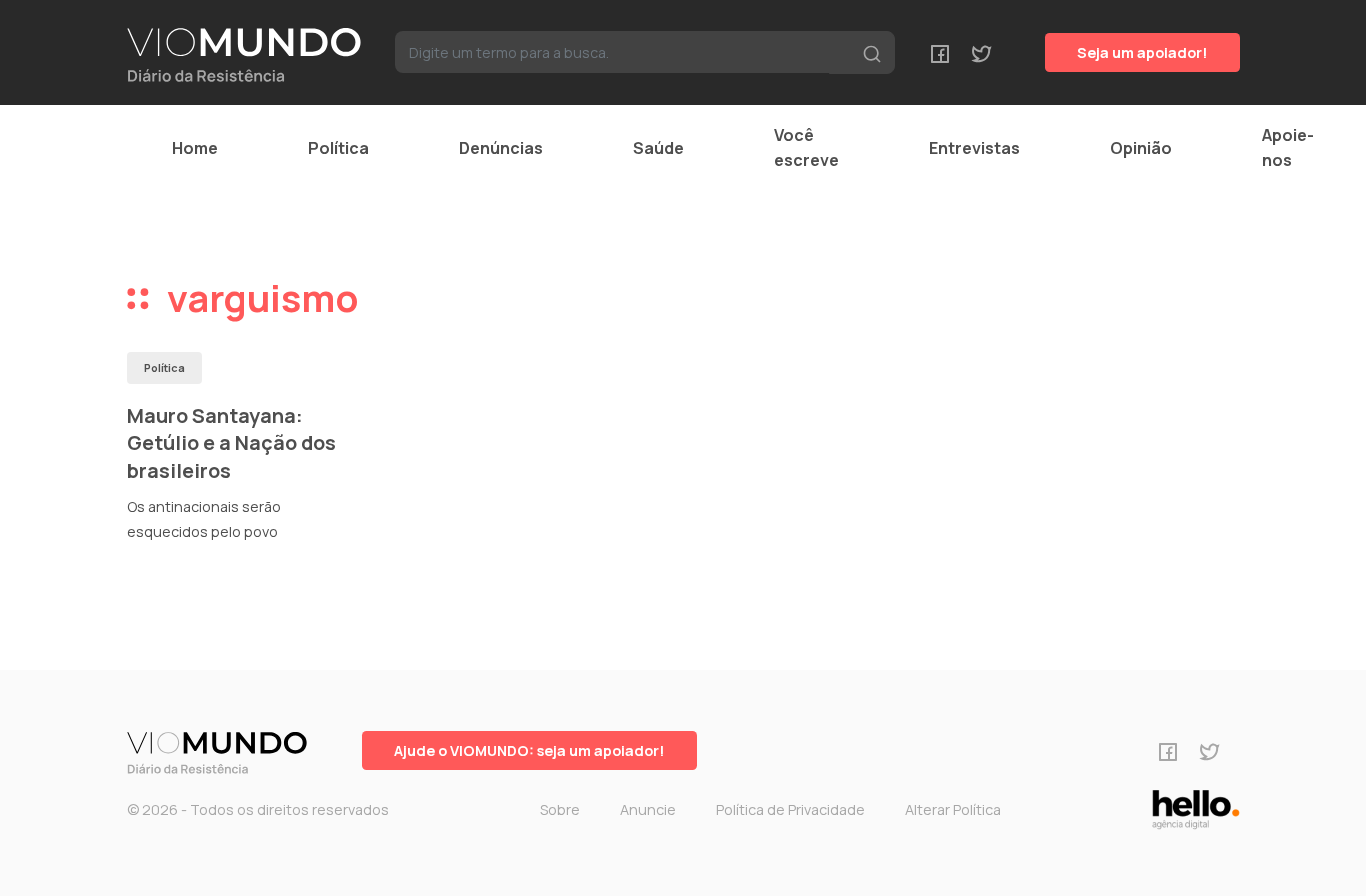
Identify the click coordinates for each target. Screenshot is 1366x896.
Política (338, 148)
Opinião (1141, 148)
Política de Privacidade (790, 809)
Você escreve (806, 147)
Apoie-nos (1288, 147)
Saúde (658, 148)
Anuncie (648, 809)
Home (195, 148)
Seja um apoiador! (1142, 52)
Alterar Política (953, 809)
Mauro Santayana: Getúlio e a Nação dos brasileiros (231, 443)
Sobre (560, 809)
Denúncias (501, 148)
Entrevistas (974, 148)
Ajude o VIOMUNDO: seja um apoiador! (529, 750)
